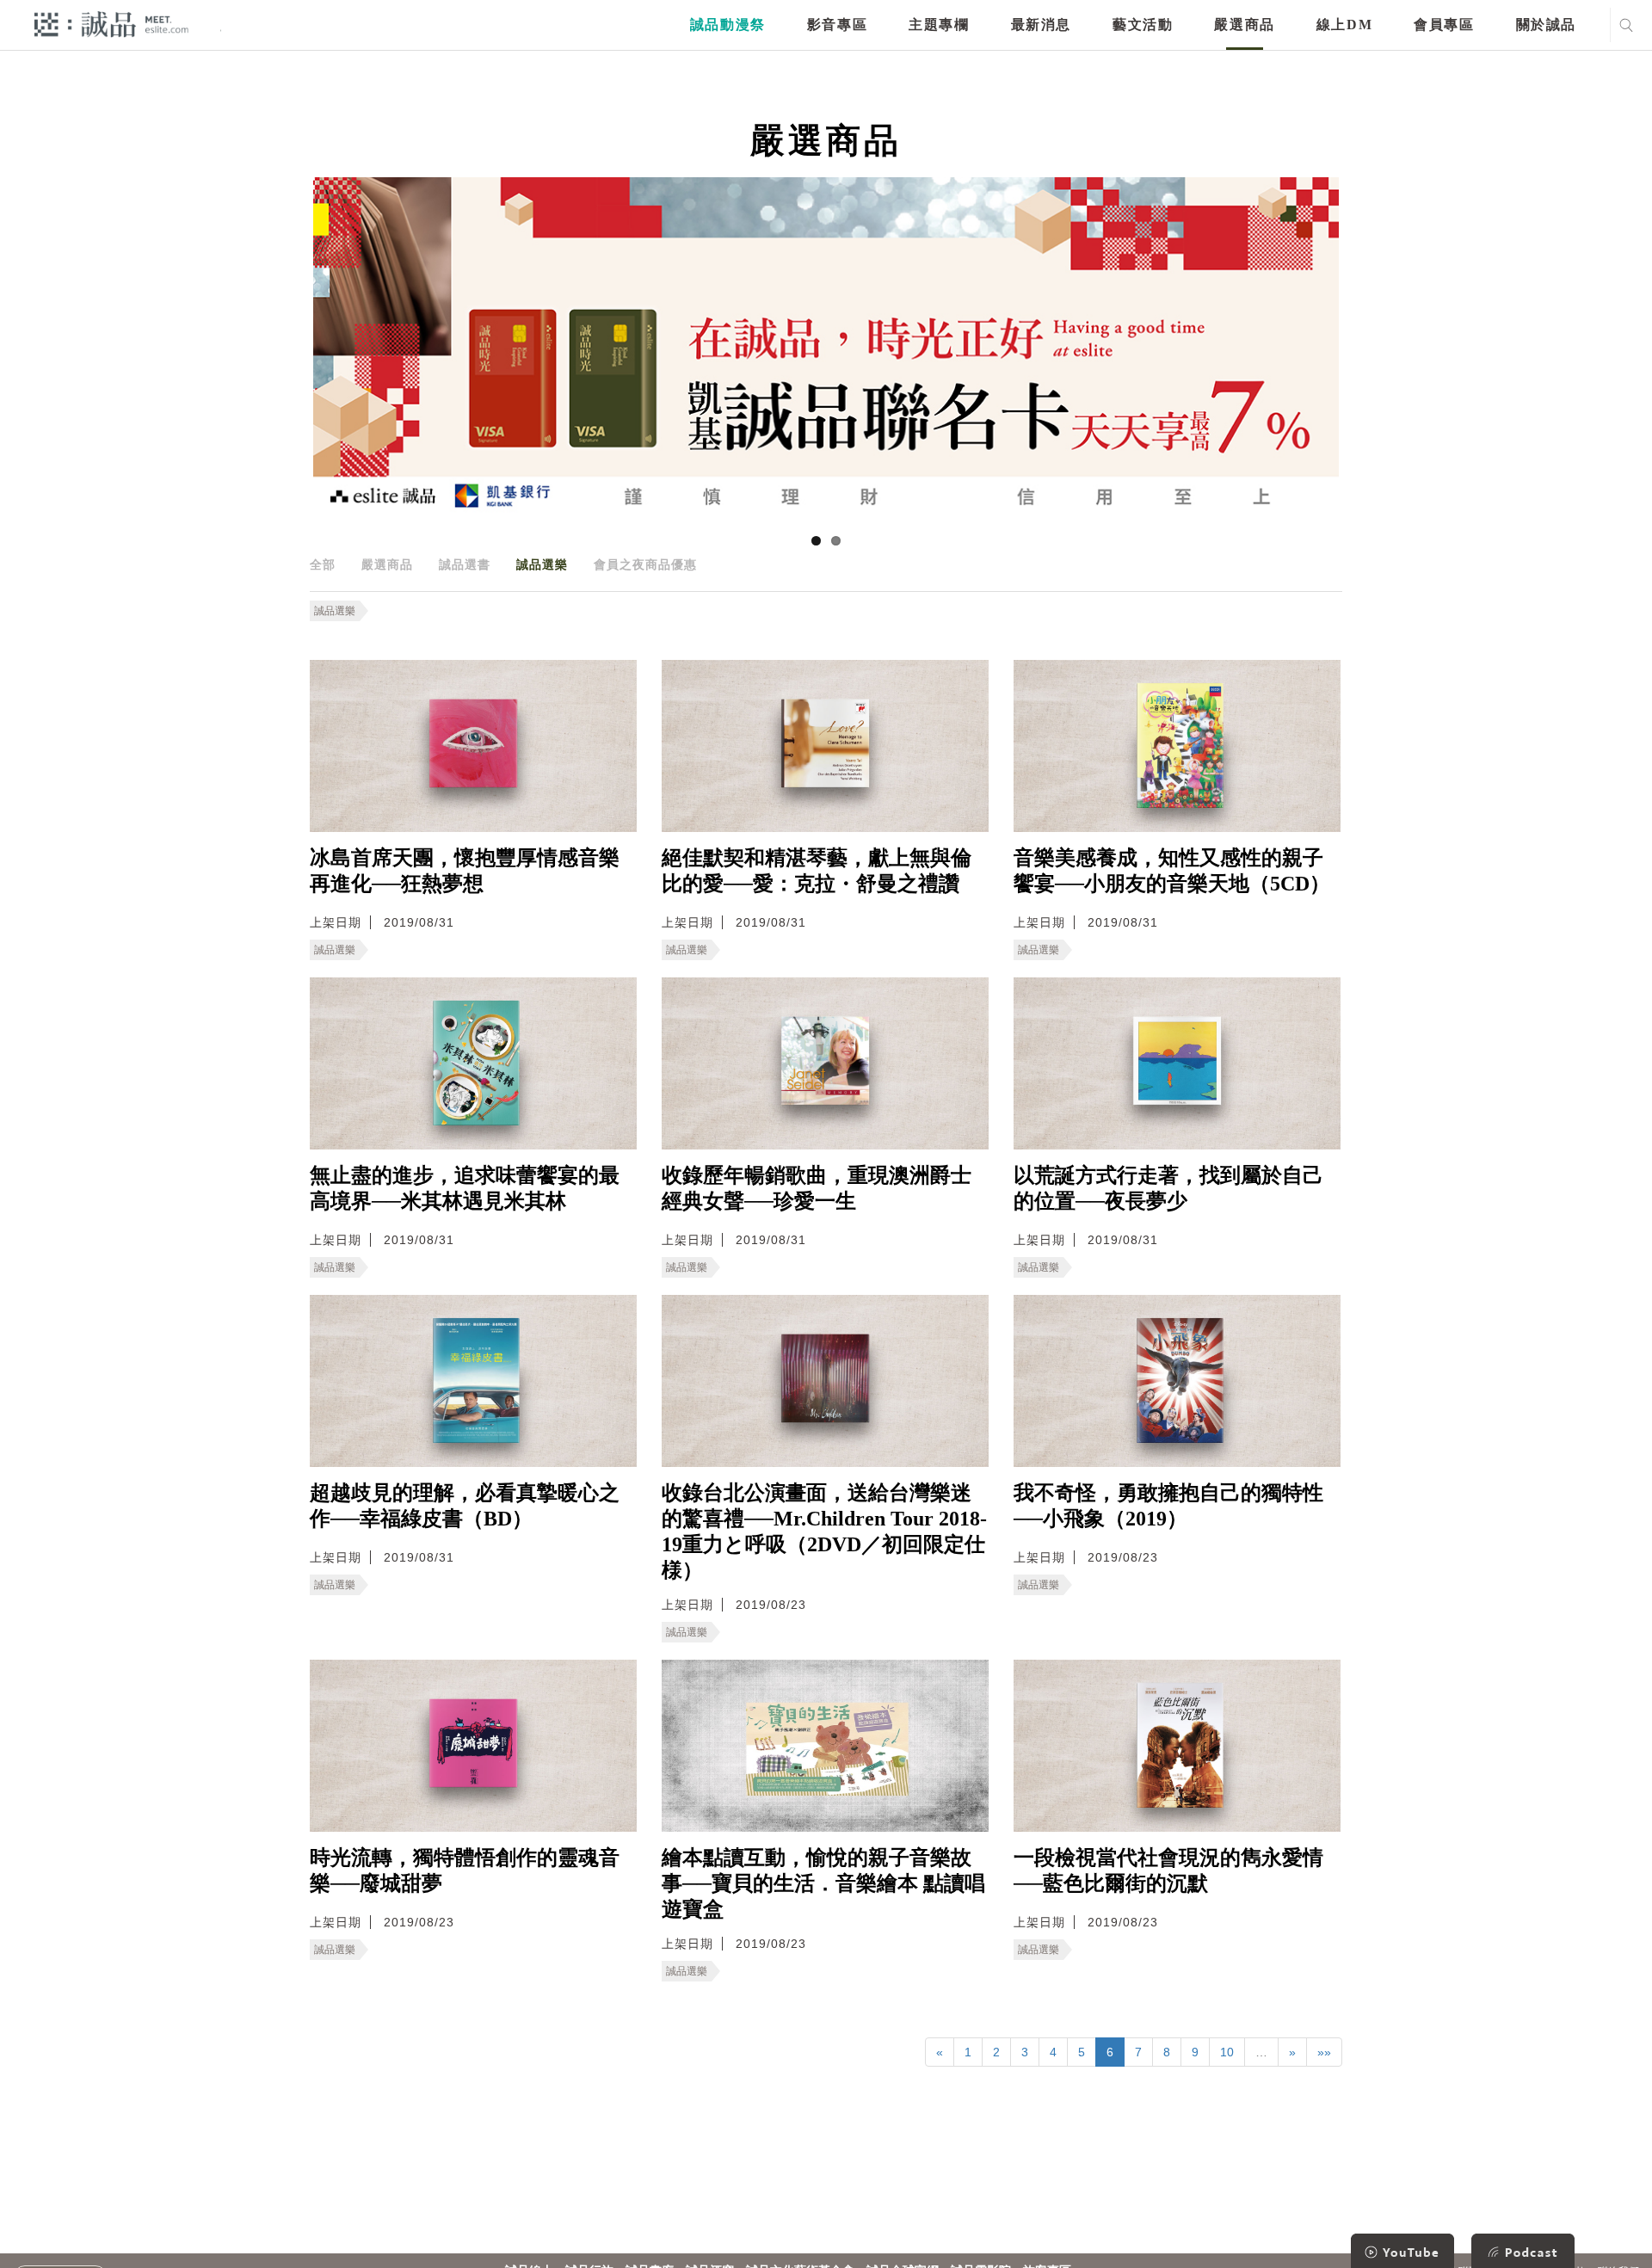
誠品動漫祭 (728, 25)
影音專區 (837, 25)
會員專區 (1444, 25)
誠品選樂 (542, 564)
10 (1227, 2052)
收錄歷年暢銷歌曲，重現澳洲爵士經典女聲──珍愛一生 (817, 1188)
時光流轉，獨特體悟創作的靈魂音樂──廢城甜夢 (465, 1870)
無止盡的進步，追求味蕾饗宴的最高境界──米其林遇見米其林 (465, 1188)
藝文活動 (1143, 25)
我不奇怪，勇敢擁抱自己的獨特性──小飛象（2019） (1168, 1506)
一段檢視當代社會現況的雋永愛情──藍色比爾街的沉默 (1168, 1870)
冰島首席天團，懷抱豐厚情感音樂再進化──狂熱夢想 (465, 871)
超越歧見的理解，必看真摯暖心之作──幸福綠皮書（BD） (465, 1506)
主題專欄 (939, 25)
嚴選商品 (1244, 25)
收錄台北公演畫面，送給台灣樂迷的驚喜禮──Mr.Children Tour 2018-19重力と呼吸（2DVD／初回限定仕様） (824, 1532)
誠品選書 (465, 564)
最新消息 (1041, 25)
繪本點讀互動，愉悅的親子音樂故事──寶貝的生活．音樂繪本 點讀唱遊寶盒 (823, 1883)
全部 (323, 564)
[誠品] (111, 24)
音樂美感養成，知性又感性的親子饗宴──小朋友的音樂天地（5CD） (1172, 871)
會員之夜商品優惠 (645, 564)
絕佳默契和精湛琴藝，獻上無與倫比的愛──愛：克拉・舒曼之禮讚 (817, 871)
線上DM (1344, 25)
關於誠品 (1546, 25)
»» (1324, 2052)
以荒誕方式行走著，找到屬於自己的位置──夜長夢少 (1168, 1188)
